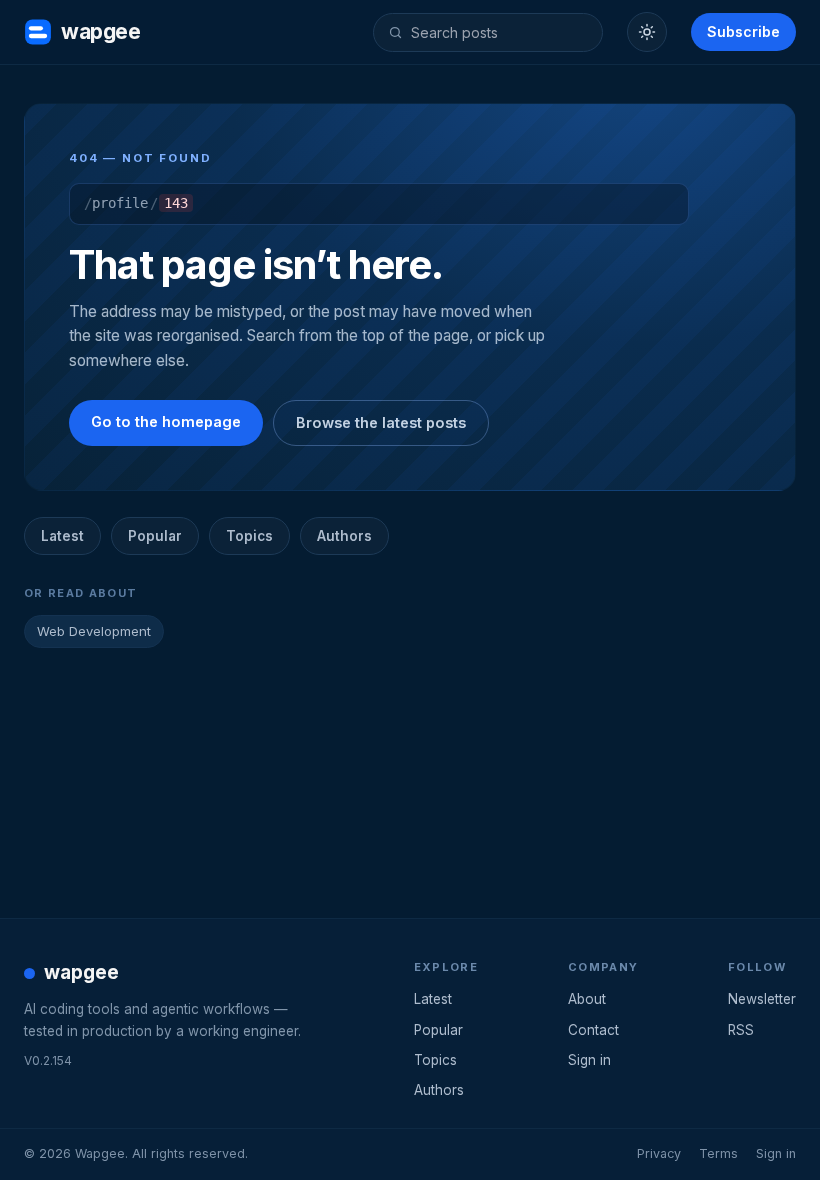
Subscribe (743, 31)
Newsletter (762, 999)
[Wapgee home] (38, 32)
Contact (593, 1030)
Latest (62, 536)
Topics (249, 536)
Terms (718, 1153)
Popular (155, 536)
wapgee (100, 31)
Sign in (589, 1060)
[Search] (395, 32)
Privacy (659, 1153)
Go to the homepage (166, 421)
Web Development (94, 631)
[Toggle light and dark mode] (647, 32)
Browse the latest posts (381, 422)
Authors (344, 536)
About (587, 999)
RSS (741, 1030)
